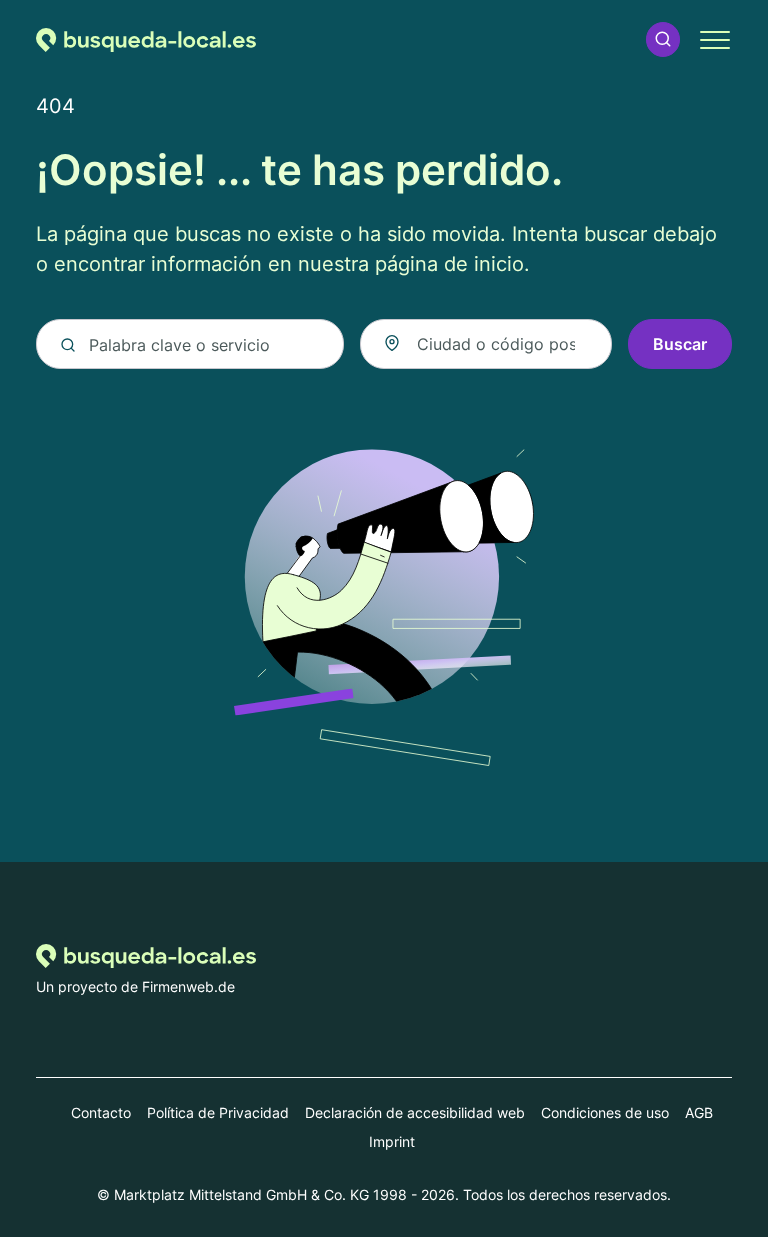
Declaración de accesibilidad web (415, 1112)
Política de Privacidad (218, 1112)
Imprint (392, 1141)
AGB (699, 1112)
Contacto (101, 1112)
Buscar (680, 344)
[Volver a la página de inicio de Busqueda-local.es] (146, 39)
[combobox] (486, 344)
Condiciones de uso (605, 1112)
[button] (663, 39)
